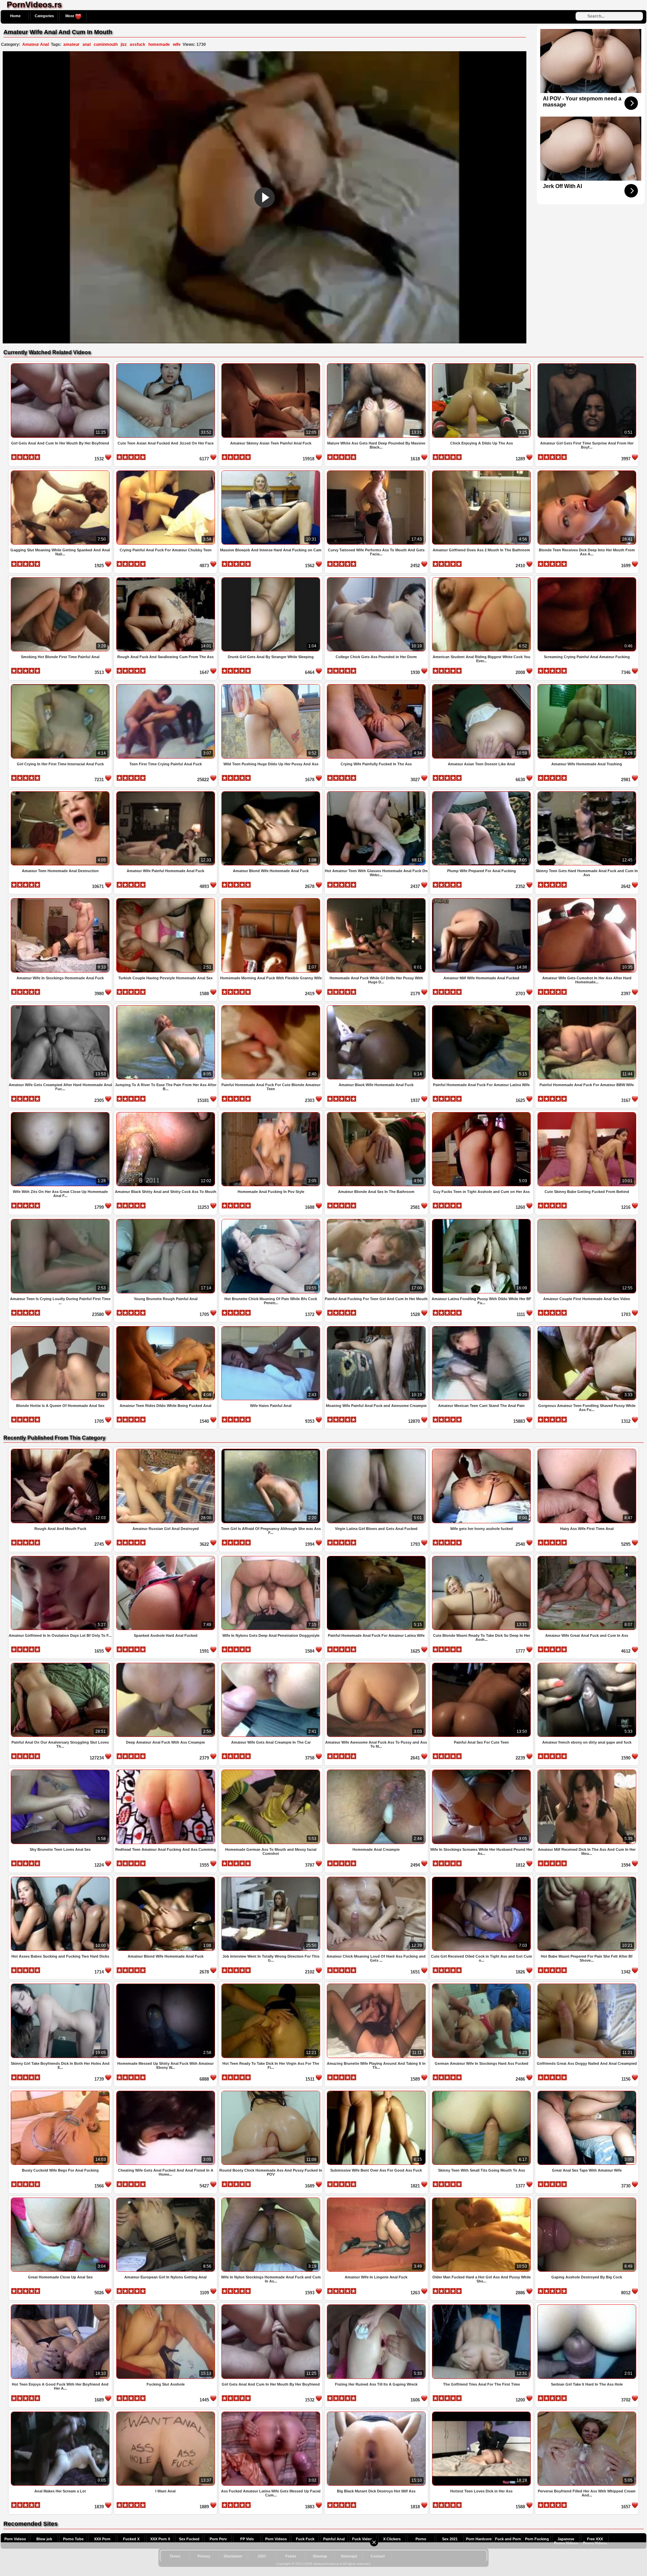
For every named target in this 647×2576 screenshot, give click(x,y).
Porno (421, 2539)
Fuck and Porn (508, 2539)
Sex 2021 (450, 2539)
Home (15, 16)
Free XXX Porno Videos (595, 2541)
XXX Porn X (160, 2539)
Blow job (44, 2539)
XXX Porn (102, 2539)
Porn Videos (15, 2539)
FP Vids (247, 2539)
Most (70, 16)
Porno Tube (73, 2539)
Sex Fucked (189, 2539)
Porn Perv (218, 2539)
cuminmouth (106, 44)
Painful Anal (334, 2539)
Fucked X (131, 2539)
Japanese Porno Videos (566, 2541)
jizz (124, 44)
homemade (159, 44)
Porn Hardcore (479, 2539)
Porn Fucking (537, 2539)
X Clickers (392, 2539)
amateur (71, 44)
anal (87, 44)
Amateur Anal (36, 44)
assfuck (137, 44)
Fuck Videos (363, 2539)
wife (177, 44)
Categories (44, 16)
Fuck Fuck (305, 2539)
